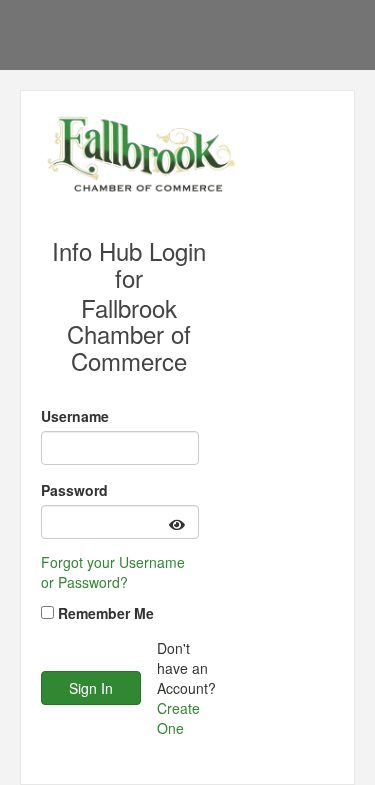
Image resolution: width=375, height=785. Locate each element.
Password (74, 490)
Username (75, 416)
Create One (178, 718)
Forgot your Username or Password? (113, 572)
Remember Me (106, 613)
